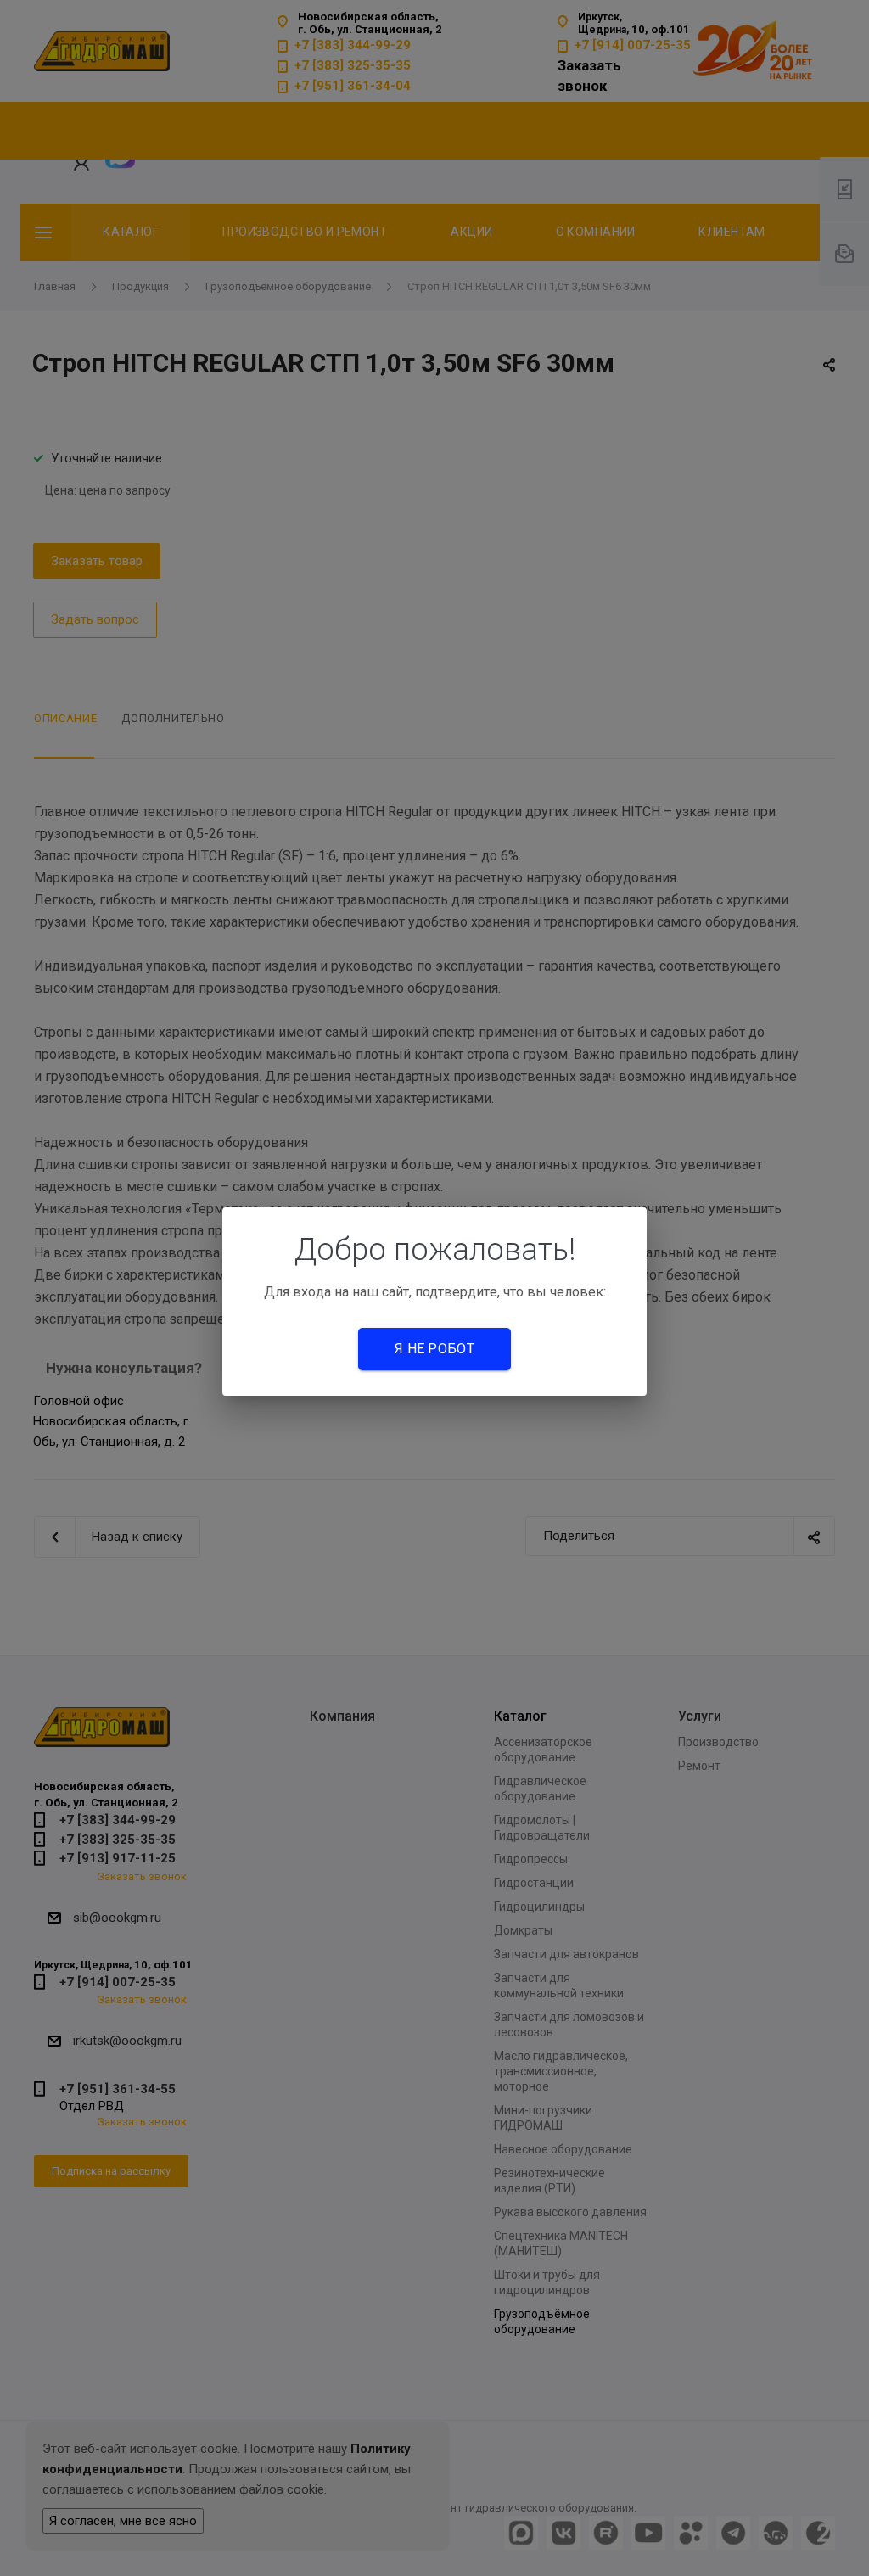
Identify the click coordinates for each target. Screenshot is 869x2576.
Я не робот (434, 1349)
